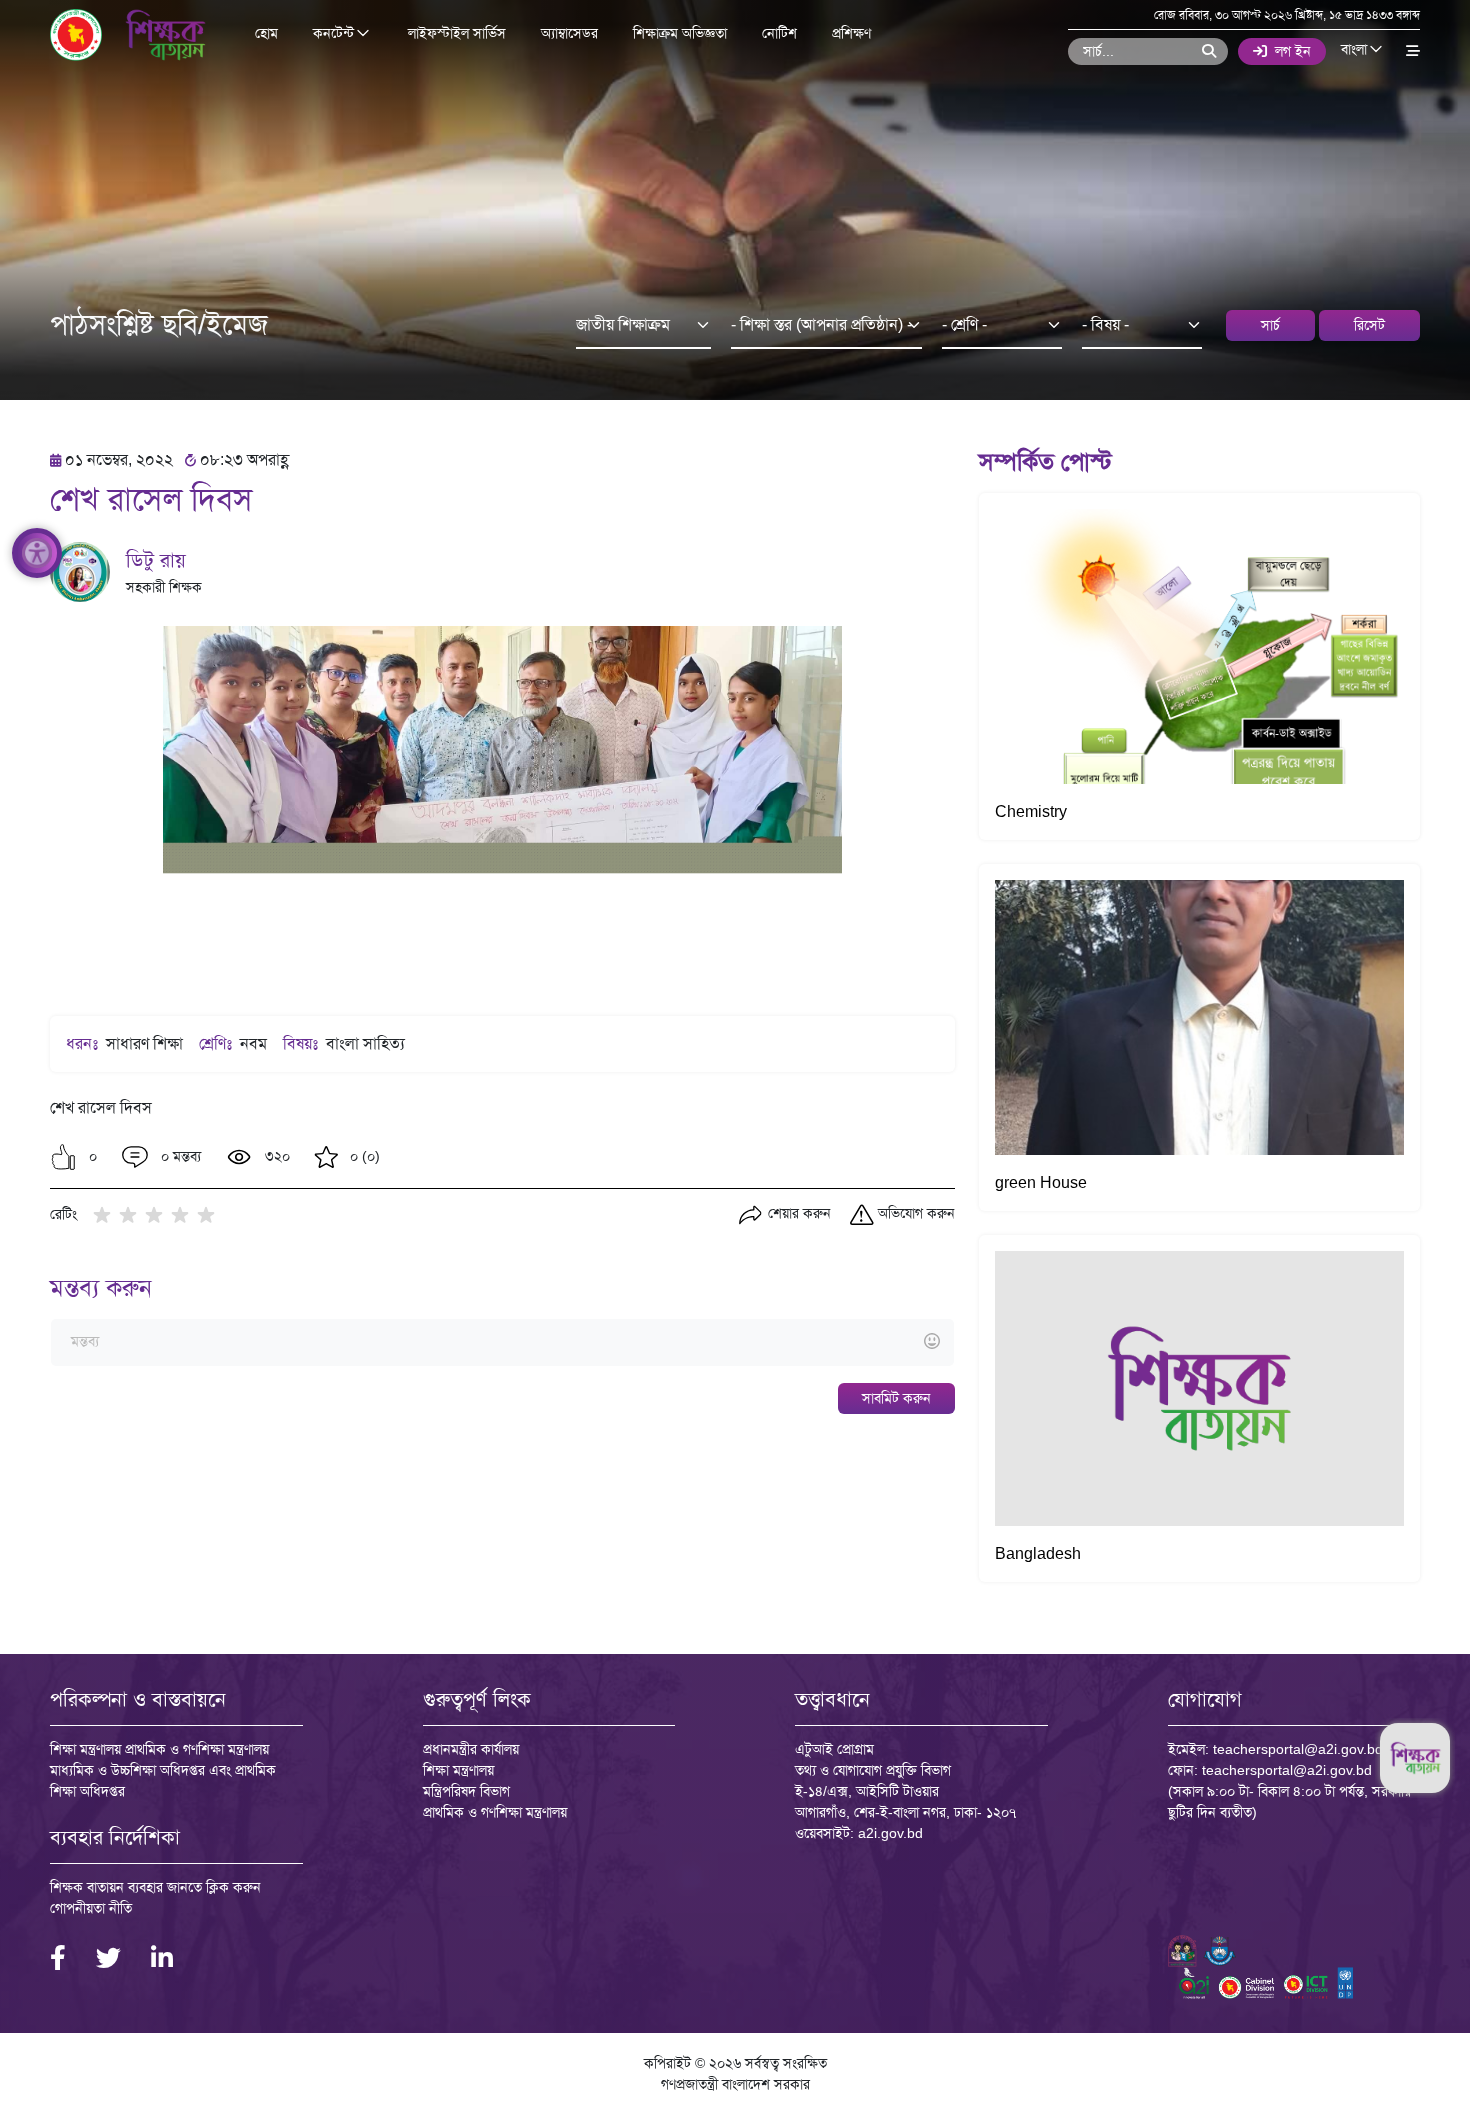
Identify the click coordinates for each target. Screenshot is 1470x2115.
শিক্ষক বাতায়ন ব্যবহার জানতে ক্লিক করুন (155, 1887)
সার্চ (1270, 325)
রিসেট (1369, 325)
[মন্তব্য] (502, 1342)
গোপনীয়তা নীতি (91, 1908)
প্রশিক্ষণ (851, 33)
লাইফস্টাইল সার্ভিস (457, 33)
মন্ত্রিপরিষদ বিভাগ (466, 1791)
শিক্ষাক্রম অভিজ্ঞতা (680, 33)
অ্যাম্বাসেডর (569, 33)
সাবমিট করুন (896, 1398)
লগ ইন (1293, 51)
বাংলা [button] (1356, 50)
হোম (266, 33)
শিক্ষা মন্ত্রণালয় (458, 1770)
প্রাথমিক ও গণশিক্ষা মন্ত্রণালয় (495, 1812)
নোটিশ (779, 33)
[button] (63, 1157)
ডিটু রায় (156, 560)
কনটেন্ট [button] (335, 34)
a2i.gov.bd (890, 1833)
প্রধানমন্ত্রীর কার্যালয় (471, 1749)
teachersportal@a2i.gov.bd (1298, 1749)
